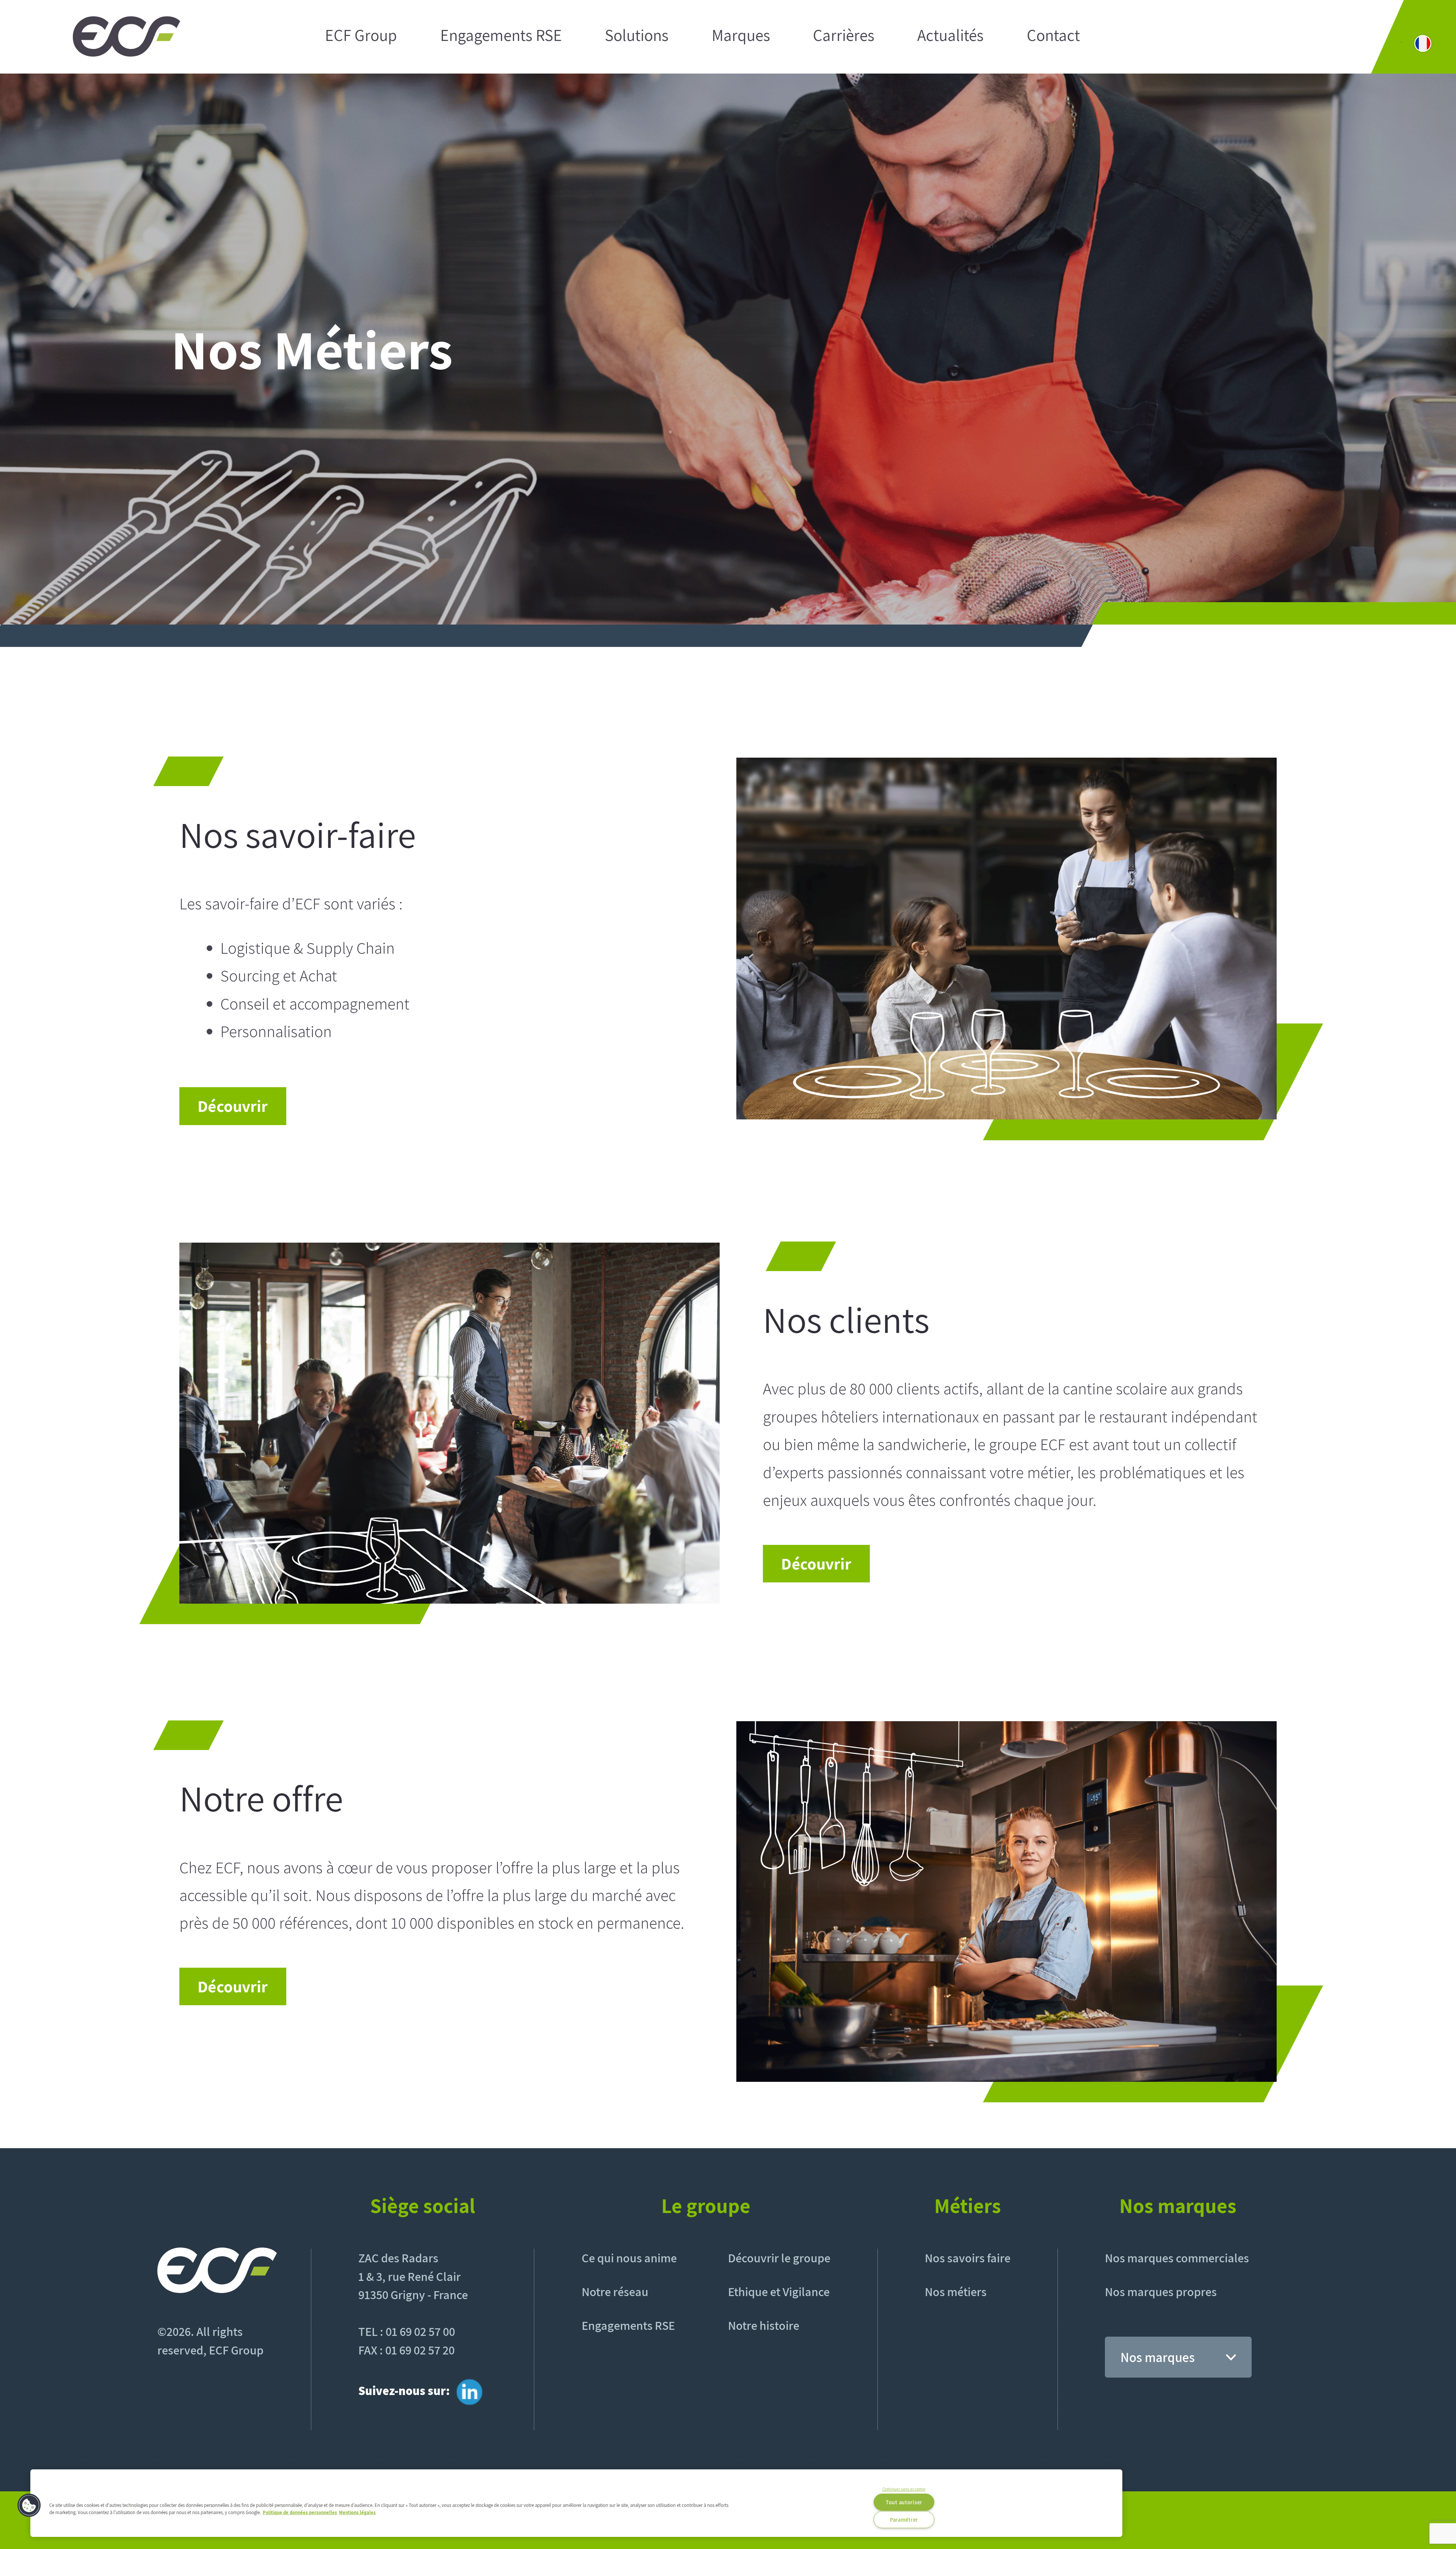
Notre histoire (764, 2325)
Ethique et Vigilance (779, 2292)
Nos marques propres (1161, 2292)
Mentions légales (357, 2512)
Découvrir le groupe (779, 2258)
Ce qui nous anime (629, 2258)
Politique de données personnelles (300, 2512)
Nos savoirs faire (968, 2258)
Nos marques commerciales (1177, 2258)
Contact (1053, 36)
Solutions (637, 36)
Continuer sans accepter (904, 2489)
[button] (29, 2505)
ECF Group (361, 36)
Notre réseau (615, 2292)
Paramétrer (904, 2520)
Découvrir (233, 1106)
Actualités (950, 36)
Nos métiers (956, 2292)
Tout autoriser (904, 2502)
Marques (741, 36)
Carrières (844, 36)
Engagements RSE (501, 36)
